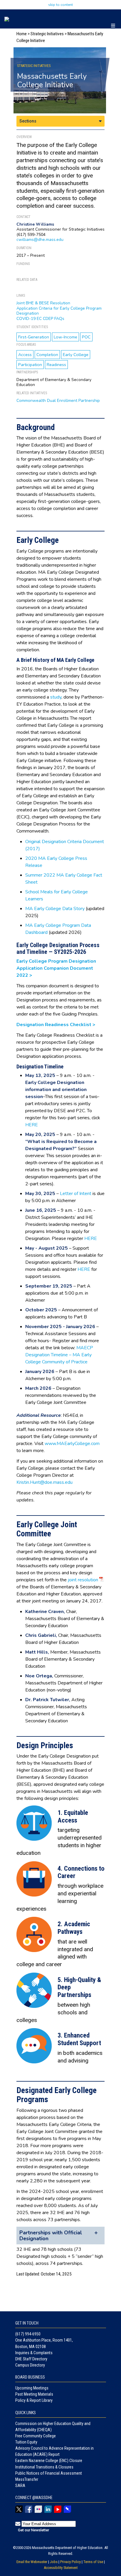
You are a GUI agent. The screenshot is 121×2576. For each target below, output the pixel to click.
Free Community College (36, 2436)
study (56, 697)
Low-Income (65, 337)
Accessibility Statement (61, 2568)
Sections (28, 121)
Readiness (56, 365)
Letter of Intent (75, 1194)
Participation (30, 365)
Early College (76, 355)
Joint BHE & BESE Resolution (43, 303)
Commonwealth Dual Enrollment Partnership (58, 401)
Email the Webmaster (32, 2562)
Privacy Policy (70, 2562)
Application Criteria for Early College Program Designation (59, 311)
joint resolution (83, 1580)
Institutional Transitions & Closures (44, 2467)
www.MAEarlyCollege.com (72, 1444)
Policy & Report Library (34, 2400)
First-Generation (34, 337)
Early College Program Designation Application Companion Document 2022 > (56, 968)
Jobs (54, 2562)
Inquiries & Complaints (34, 2353)
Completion (47, 355)
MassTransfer (27, 2479)
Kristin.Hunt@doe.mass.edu (44, 1482)
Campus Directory (30, 2365)
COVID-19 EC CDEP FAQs (40, 319)
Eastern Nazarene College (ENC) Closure (49, 2461)
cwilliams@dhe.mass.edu (40, 240)
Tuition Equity (26, 2442)
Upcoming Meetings (32, 2388)
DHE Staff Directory (31, 2359)
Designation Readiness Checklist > (56, 1025)
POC (86, 337)
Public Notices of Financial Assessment (49, 2473)
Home (22, 34)
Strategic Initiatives (47, 34)
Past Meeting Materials (34, 2394)
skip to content (60, 5)
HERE (32, 1125)
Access (25, 355)
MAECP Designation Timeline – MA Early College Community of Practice (59, 1355)
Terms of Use (93, 2562)
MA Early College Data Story (55, 909)
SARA (20, 2486)
